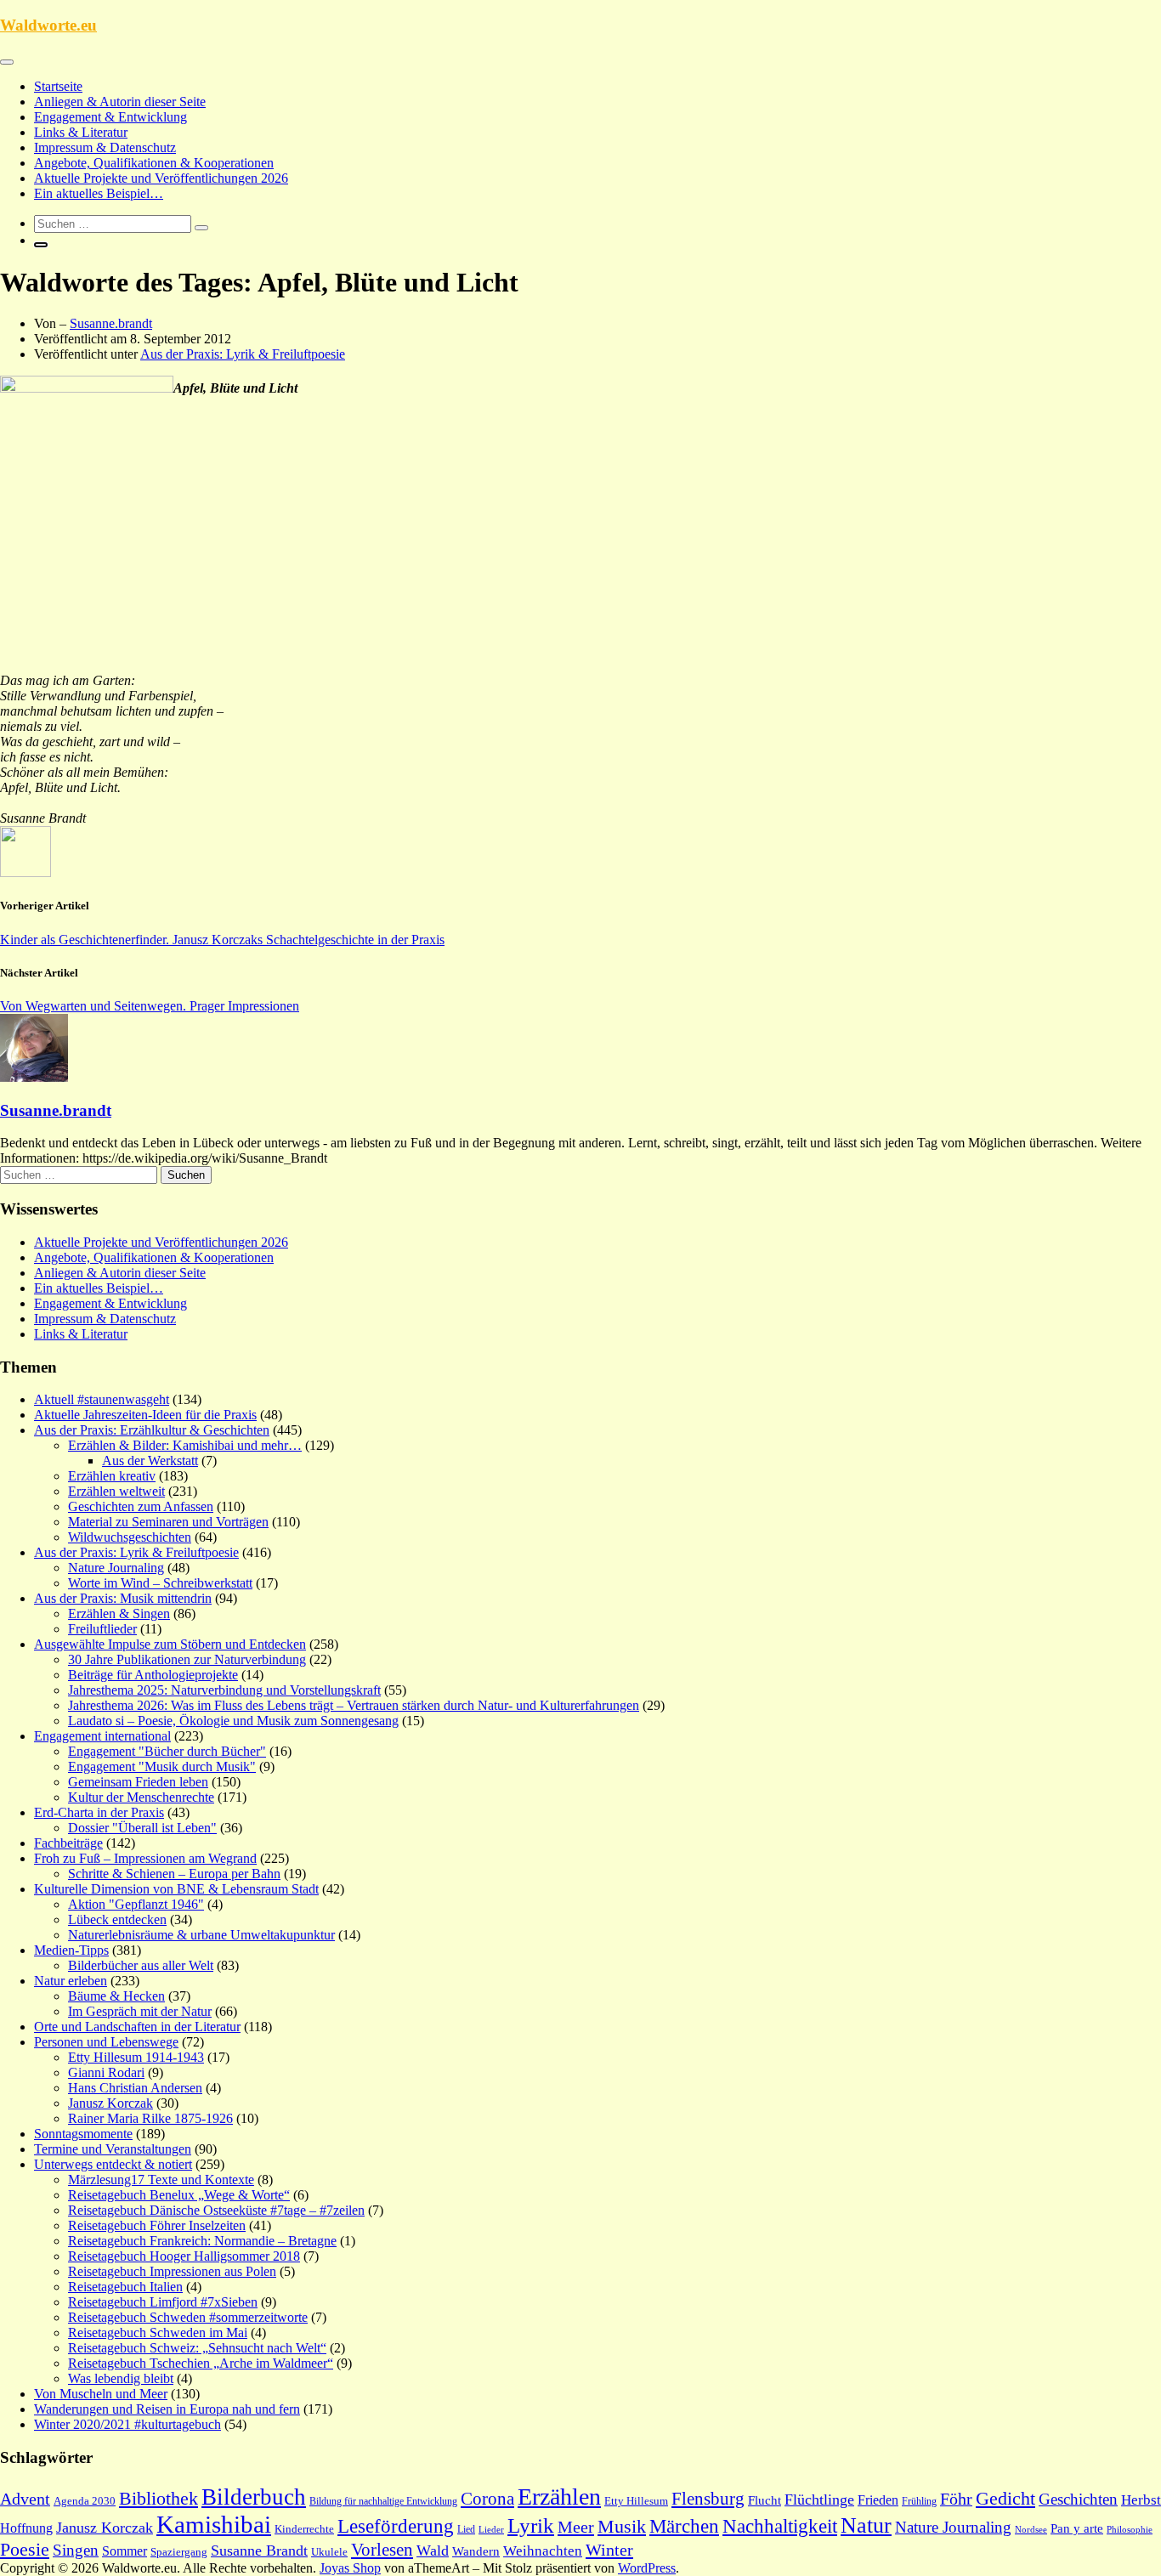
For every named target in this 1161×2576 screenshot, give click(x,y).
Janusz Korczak (110, 2103)
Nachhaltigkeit (780, 2526)
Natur (866, 2525)
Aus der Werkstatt (150, 1461)
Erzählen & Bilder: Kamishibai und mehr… (185, 1445)
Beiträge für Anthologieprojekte (153, 1675)
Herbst (1141, 2500)
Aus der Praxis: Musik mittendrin (123, 1598)
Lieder (491, 2529)
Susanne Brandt (259, 2551)
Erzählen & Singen (119, 1614)
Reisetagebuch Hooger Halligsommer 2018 (184, 2256)
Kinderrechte (304, 2529)
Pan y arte (1077, 2528)
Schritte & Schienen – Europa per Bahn (174, 1874)
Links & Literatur (81, 132)
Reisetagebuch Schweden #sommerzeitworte (188, 2317)
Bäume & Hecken (116, 1996)
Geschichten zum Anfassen (141, 1506)
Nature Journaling (116, 1568)
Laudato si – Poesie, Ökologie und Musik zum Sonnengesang (233, 1721)
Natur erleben (71, 1981)
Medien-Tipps (71, 1950)
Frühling (919, 2501)
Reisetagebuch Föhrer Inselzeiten (157, 2225)
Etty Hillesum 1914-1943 (136, 2057)
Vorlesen (382, 2550)
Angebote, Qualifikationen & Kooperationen (154, 163)
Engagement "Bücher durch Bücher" (167, 1751)
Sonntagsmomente (83, 2134)
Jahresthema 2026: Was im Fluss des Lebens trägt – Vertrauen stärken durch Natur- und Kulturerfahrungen (354, 1705)
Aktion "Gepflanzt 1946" (136, 1904)
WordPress (647, 2568)
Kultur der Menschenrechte (141, 1797)
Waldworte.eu (48, 25)
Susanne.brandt (111, 323)
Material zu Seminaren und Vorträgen (168, 1522)
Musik (622, 2527)
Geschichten (1078, 2499)
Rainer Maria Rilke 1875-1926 (150, 2118)
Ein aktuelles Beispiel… (99, 193)
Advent (25, 2499)
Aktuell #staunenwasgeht (102, 1399)
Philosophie (1130, 2529)
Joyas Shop (350, 2568)
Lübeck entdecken (117, 1919)
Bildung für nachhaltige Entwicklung (383, 2501)
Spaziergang (179, 2552)
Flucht (765, 2500)
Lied (466, 2529)
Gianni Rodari (106, 2072)
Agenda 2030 (85, 2501)
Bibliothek (159, 2499)
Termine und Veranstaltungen (113, 2149)
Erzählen (559, 2497)
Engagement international (102, 1736)
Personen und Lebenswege (106, 2042)
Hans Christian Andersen (135, 2088)
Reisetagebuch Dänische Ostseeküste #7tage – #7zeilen (216, 2210)
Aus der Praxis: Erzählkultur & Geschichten (152, 1430)
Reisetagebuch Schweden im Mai (158, 2333)
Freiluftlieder (102, 1629)
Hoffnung (26, 2528)
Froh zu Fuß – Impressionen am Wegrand (145, 1858)
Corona (487, 2499)
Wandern (476, 2551)
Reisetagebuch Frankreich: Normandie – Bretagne (202, 2241)
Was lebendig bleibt (121, 2378)
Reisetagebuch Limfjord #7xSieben (163, 2302)
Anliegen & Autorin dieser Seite (120, 102)
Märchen (684, 2526)
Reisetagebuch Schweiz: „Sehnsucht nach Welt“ (197, 2348)
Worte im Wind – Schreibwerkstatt (160, 1583)
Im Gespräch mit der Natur (140, 2011)
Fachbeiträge (68, 1843)
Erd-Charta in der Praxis (99, 1812)
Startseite (58, 86)
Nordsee (1031, 2530)
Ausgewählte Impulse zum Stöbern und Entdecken (170, 1644)
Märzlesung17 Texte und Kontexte (161, 2180)
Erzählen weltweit (116, 1491)
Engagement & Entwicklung (110, 117)
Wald (433, 2551)
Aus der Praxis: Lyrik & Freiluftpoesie (243, 354)
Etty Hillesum (636, 2501)
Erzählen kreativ (112, 1476)
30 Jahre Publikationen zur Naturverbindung (187, 1659)
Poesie (25, 2549)
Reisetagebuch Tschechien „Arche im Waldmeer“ (201, 2363)
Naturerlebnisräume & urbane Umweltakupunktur (201, 1935)
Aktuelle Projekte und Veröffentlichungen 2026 (161, 178)
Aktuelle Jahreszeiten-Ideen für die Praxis (145, 1415)
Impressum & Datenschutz (105, 147)
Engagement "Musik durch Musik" (162, 1766)
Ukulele (329, 2552)
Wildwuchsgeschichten (130, 1537)
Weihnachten (543, 2551)
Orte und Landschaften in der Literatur (137, 2027)
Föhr (956, 2499)
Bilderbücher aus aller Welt (141, 1965)
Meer (576, 2527)
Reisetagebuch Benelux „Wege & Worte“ (179, 2195)
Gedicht (1005, 2498)
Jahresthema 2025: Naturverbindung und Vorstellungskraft (224, 1690)
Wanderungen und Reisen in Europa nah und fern (167, 2409)
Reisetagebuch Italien (125, 2287)
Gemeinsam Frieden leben (138, 1782)
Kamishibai (214, 2524)
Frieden (878, 2500)
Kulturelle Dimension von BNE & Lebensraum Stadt (176, 1889)
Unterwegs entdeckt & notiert (113, 2164)
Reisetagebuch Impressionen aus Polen (172, 2271)
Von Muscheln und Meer (101, 2394)
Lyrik (531, 2525)
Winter (609, 2550)
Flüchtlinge (819, 2500)
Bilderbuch (254, 2497)
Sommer (125, 2551)
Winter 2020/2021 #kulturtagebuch (127, 2424)
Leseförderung (396, 2526)
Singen (76, 2550)
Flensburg (708, 2499)
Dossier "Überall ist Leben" (142, 1828)
